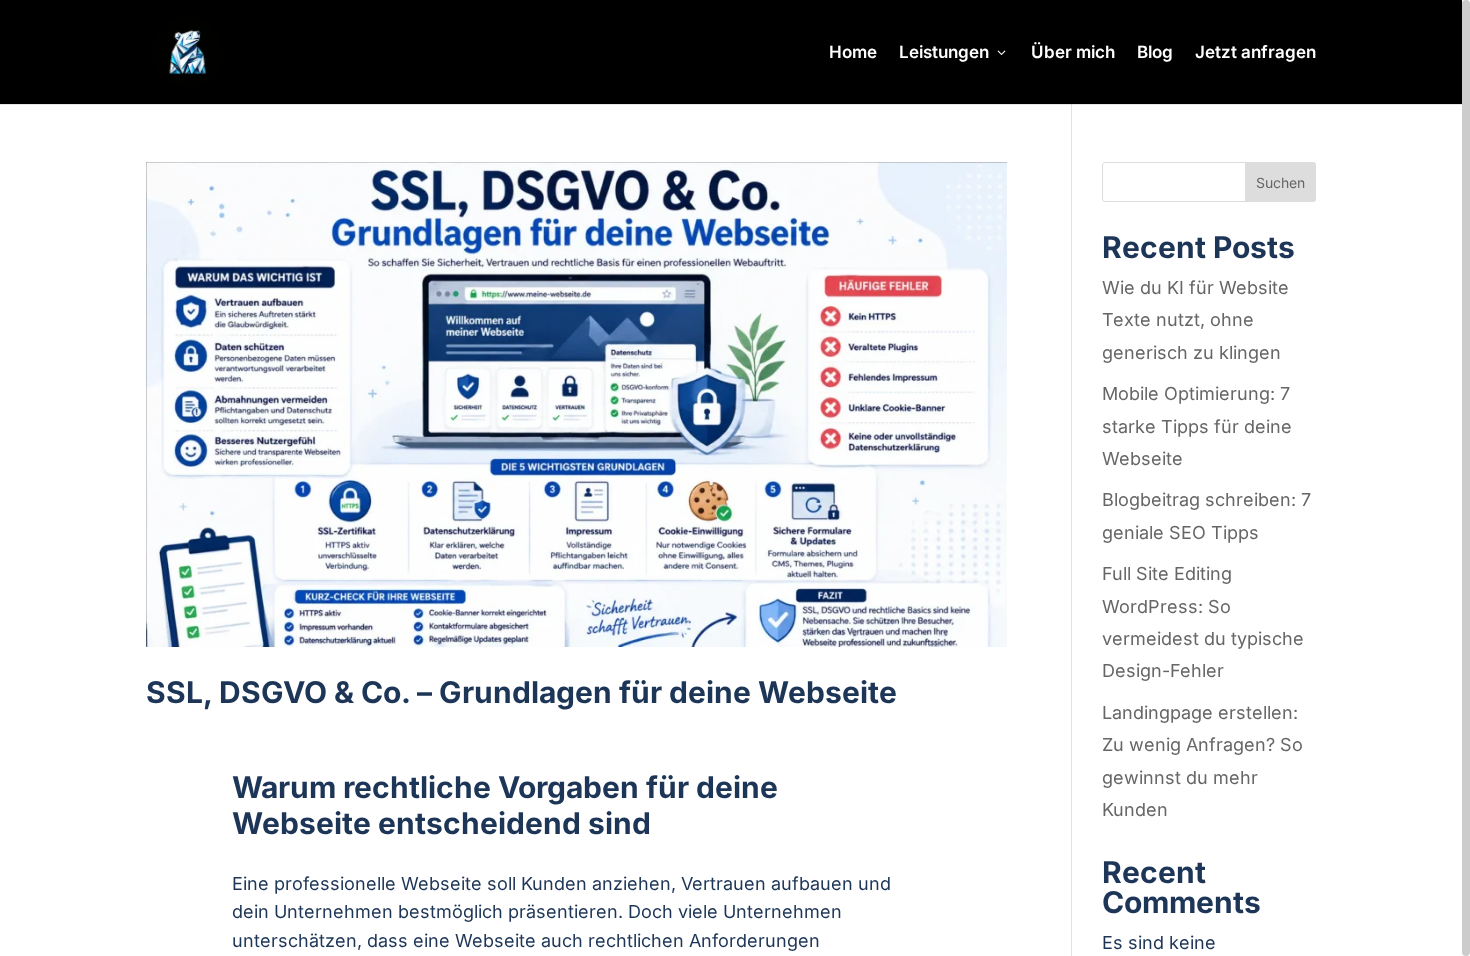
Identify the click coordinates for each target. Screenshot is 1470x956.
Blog (1155, 53)
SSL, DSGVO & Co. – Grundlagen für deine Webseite (521, 692)
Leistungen (944, 53)
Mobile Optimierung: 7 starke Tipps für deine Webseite (1197, 426)
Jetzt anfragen (1255, 53)
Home (853, 53)
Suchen (1280, 182)
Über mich (1073, 53)
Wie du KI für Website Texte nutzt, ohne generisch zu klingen (1195, 320)
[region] (735, 478)
